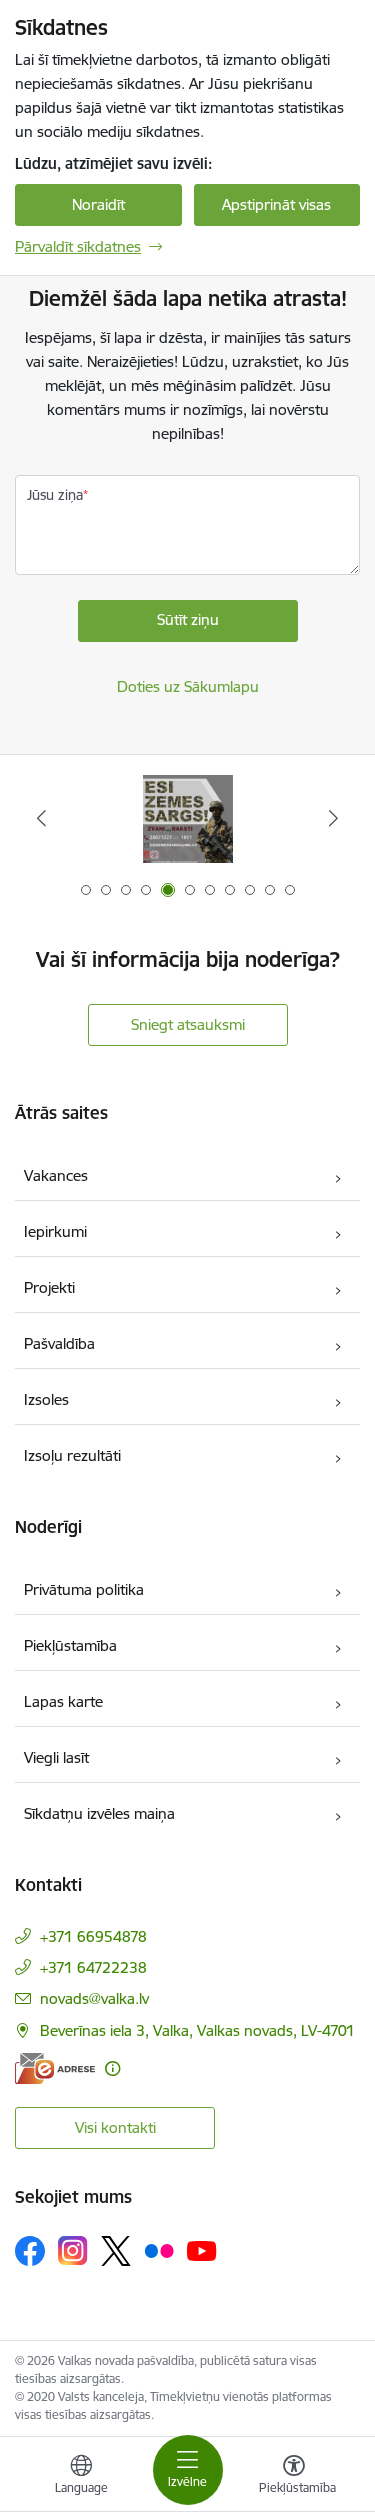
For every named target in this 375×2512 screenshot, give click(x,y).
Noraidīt (98, 204)
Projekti (49, 1287)
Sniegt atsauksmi (188, 1024)
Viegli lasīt (56, 1757)
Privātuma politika (84, 1589)
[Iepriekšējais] (41, 818)
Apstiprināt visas (276, 204)
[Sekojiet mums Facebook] (30, 2251)
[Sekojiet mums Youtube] (202, 2250)
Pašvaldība (59, 1343)
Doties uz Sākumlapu (188, 686)
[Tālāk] (333, 818)
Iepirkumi (55, 1231)
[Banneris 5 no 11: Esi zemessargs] (188, 818)
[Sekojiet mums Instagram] (73, 2250)
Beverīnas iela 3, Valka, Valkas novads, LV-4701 (197, 2030)
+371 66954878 (93, 1936)
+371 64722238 (93, 1967)
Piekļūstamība (70, 1645)
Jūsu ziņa (55, 495)
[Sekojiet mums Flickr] (159, 2250)
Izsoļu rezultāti (72, 1455)
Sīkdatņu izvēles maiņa (99, 1813)
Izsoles (46, 1399)
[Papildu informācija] (112, 2068)
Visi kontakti (115, 2127)
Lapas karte (63, 1701)
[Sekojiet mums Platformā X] (116, 2251)
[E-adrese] (55, 2068)
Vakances (56, 1175)
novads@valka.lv (94, 1998)
